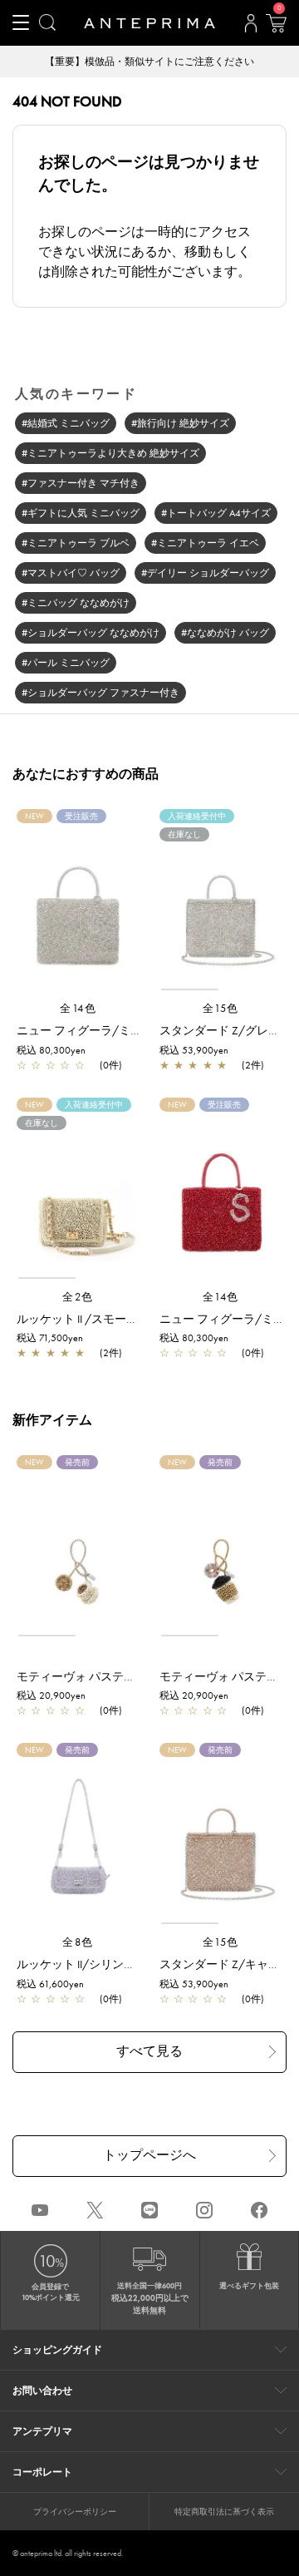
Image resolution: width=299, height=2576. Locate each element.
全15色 (221, 1008)
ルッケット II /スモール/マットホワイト (121, 1319)
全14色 (78, 1008)
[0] (276, 28)
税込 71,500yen (50, 1338)
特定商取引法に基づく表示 (224, 2512)
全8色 (78, 1942)
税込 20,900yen (51, 1695)
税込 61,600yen (50, 1984)
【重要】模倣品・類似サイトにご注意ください (149, 62)
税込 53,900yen (194, 1050)
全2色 (78, 1297)
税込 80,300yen (51, 1050)
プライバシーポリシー (75, 2512)
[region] (221, 907)
